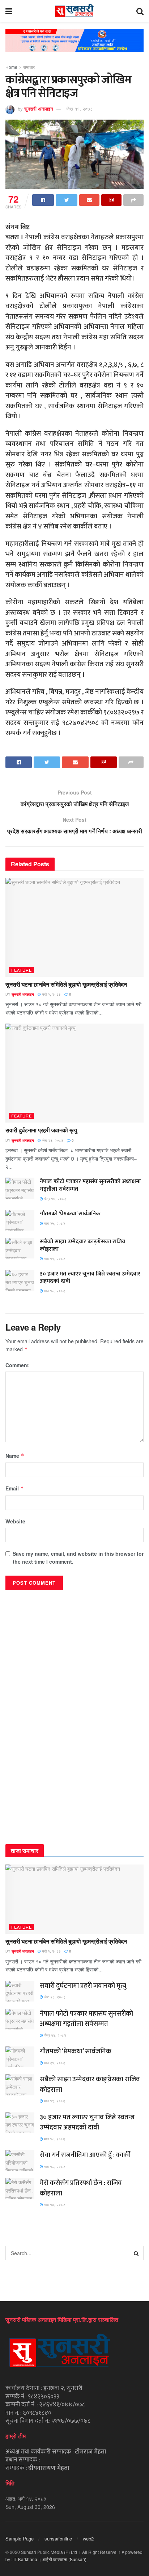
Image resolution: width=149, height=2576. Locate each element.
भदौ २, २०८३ (51, 994)
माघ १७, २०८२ (54, 2204)
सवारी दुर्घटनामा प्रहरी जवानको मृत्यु (41, 1130)
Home (11, 67)
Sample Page (20, 2538)
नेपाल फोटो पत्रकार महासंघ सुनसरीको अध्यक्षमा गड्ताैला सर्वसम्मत (90, 1185)
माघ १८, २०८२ (54, 1291)
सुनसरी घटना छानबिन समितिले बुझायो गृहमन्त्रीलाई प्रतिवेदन (66, 984)
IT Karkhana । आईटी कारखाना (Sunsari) (50, 2559)
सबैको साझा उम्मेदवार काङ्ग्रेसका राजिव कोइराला (82, 1245)
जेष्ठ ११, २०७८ (79, 109)
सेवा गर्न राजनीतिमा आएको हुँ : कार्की (85, 2155)
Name (15, 1456)
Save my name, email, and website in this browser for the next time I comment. (78, 1557)
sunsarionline (58, 2538)
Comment (17, 1365)
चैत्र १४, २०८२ (55, 1199)
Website (15, 1521)
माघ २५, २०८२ (54, 1223)
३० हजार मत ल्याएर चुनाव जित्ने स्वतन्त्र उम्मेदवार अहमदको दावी (90, 1278)
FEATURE (22, 970)
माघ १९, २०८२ (54, 1258)
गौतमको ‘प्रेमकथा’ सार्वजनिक (70, 1214)
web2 (88, 2538)
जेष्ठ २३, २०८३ (52, 1140)
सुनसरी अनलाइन (39, 109)
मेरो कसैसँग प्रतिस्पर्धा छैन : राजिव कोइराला (81, 2188)
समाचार (29, 67)
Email (15, 1488)
